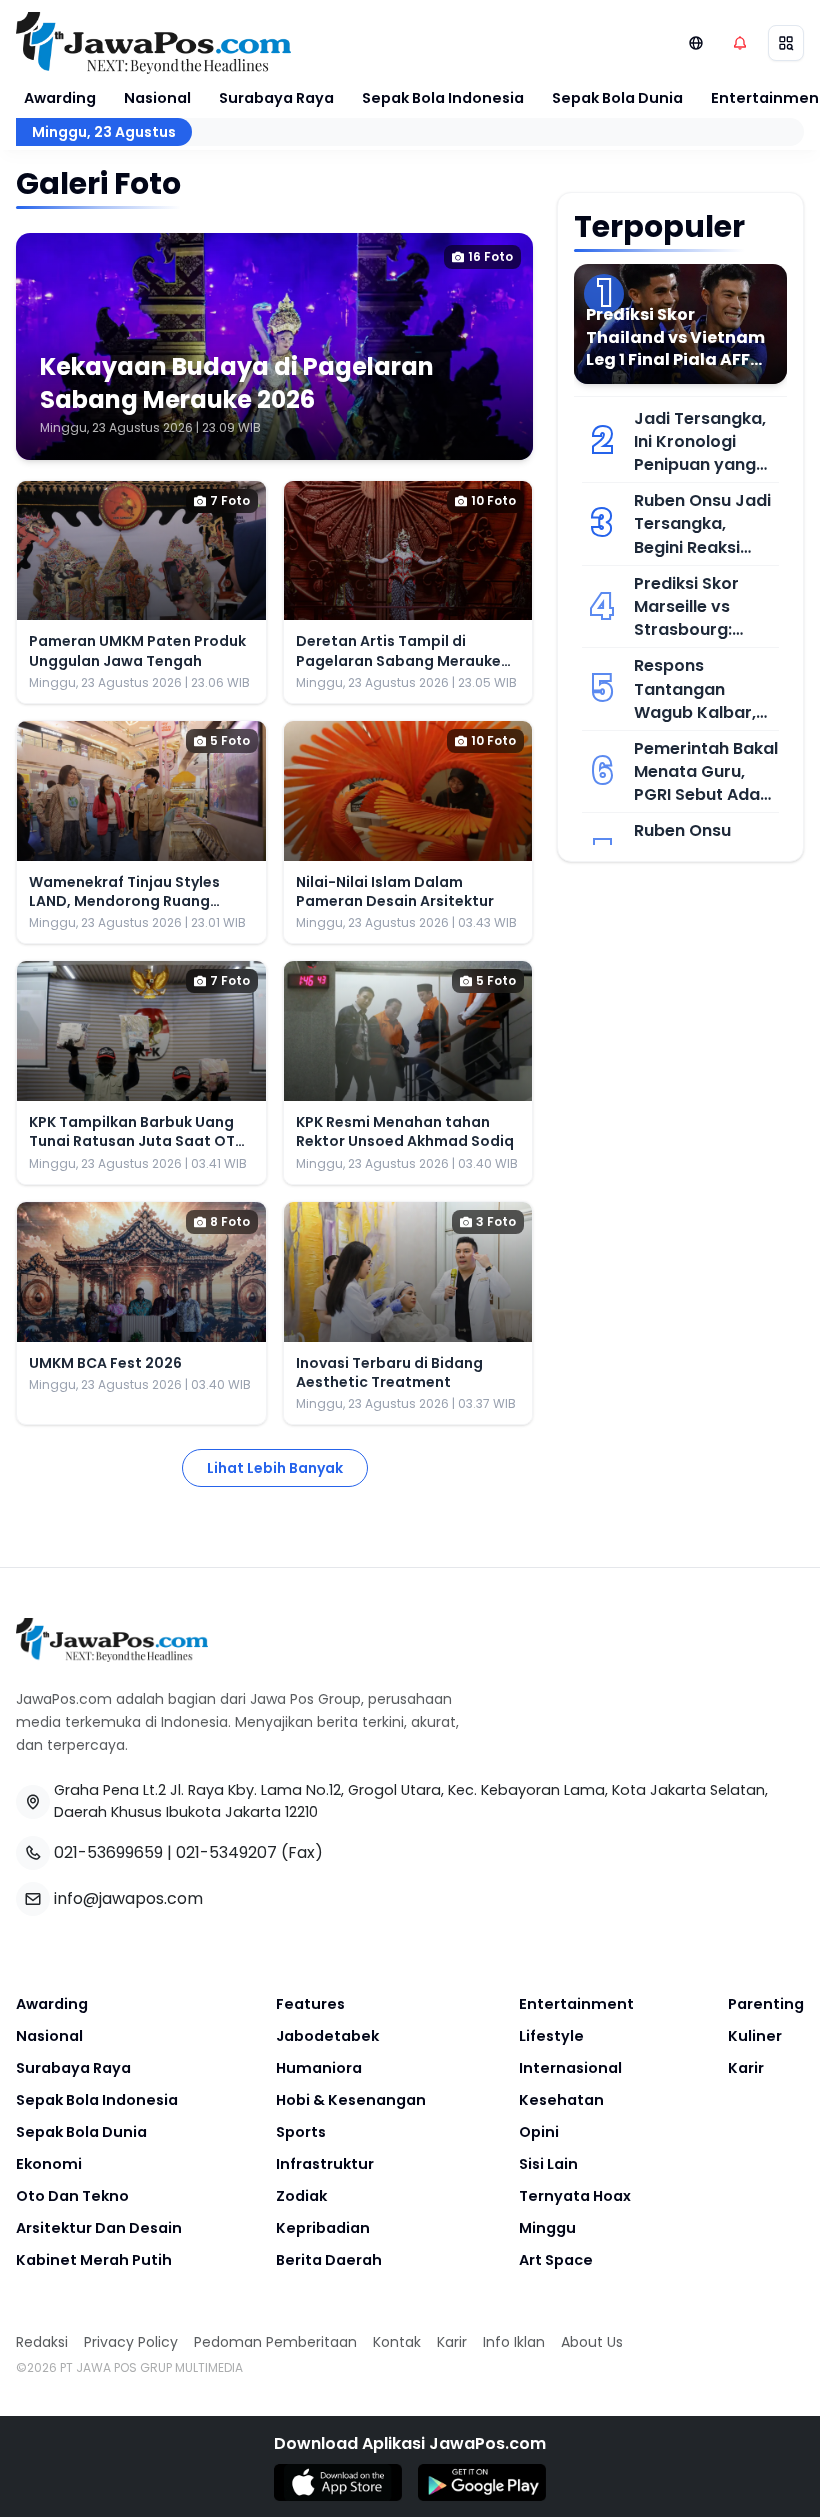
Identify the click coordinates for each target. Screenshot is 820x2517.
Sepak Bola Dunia (617, 98)
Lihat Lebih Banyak (275, 1468)
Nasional (157, 98)
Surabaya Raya (276, 98)
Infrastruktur (325, 2164)
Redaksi (42, 2342)
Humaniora (319, 2068)
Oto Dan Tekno (72, 2196)
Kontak (397, 2342)
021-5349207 (226, 1852)
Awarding (60, 98)
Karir (746, 2068)
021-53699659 (108, 1852)
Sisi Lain (548, 2164)
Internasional (570, 2068)
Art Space (556, 2260)
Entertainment (576, 2004)
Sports (301, 2132)
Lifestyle (551, 2036)
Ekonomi (49, 2164)
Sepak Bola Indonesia (443, 98)
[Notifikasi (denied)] (740, 43)
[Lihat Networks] (696, 43)
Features (310, 2004)
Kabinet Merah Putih (94, 2260)
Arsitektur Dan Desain (99, 2228)
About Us (592, 2342)
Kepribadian (323, 2228)
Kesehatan (561, 2100)
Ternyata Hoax (575, 2196)
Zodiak (301, 2196)
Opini (539, 2132)
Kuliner (755, 2036)
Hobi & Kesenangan (351, 2100)
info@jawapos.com (128, 1898)
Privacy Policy (131, 2342)
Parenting (766, 2004)
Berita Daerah (329, 2260)
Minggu (547, 2228)
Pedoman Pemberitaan (275, 2342)
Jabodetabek (327, 2036)
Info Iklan (514, 2342)
